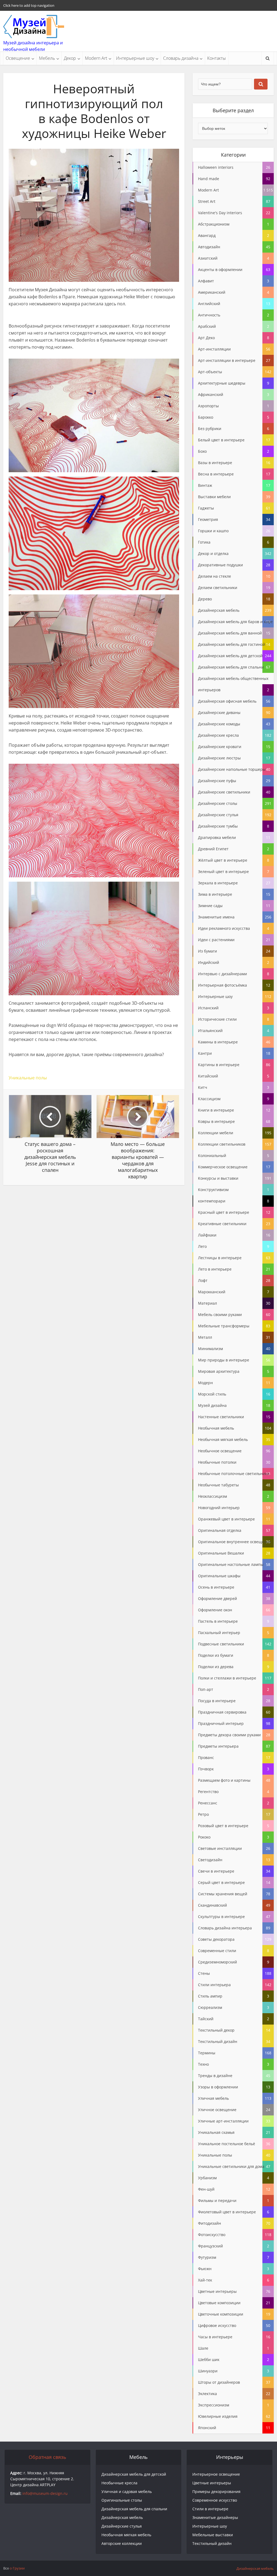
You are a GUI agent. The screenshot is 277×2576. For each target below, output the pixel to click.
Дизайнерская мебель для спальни (134, 2509)
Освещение (18, 58)
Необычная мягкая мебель (126, 2535)
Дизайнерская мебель (122, 2517)
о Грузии (17, 2568)
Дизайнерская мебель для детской (134, 2474)
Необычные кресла (119, 2483)
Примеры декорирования (216, 2491)
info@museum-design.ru (45, 2493)
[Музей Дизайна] (34, 27)
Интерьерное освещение (216, 2474)
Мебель (47, 58)
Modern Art (96, 58)
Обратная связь (47, 2457)
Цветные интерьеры (212, 2483)
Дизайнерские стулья (122, 2526)
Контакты (217, 58)
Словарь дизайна (181, 58)
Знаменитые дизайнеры (215, 2517)
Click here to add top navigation (29, 5)
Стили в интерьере (210, 2509)
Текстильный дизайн (212, 2543)
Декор (70, 58)
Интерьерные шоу (135, 58)
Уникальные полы (28, 1078)
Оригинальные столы (122, 2500)
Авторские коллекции (122, 2543)
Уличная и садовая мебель (127, 2491)
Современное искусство (215, 2500)
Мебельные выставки (213, 2535)
